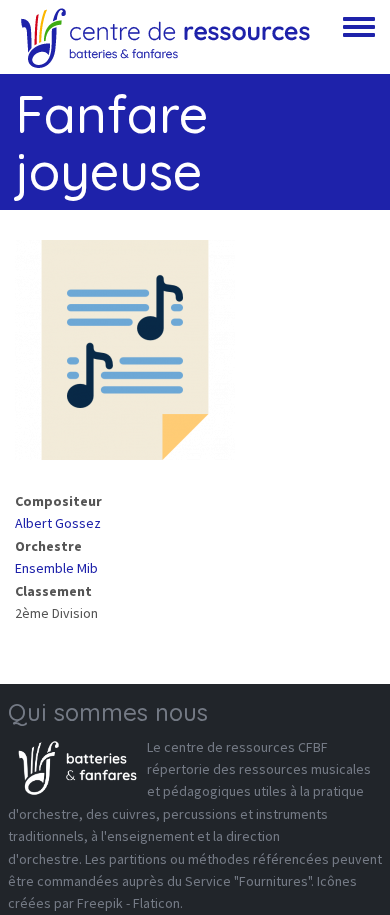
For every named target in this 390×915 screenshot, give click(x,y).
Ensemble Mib (56, 568)
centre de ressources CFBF (246, 747)
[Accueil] (165, 37)
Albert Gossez (58, 523)
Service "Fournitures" (248, 881)
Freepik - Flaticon (128, 903)
